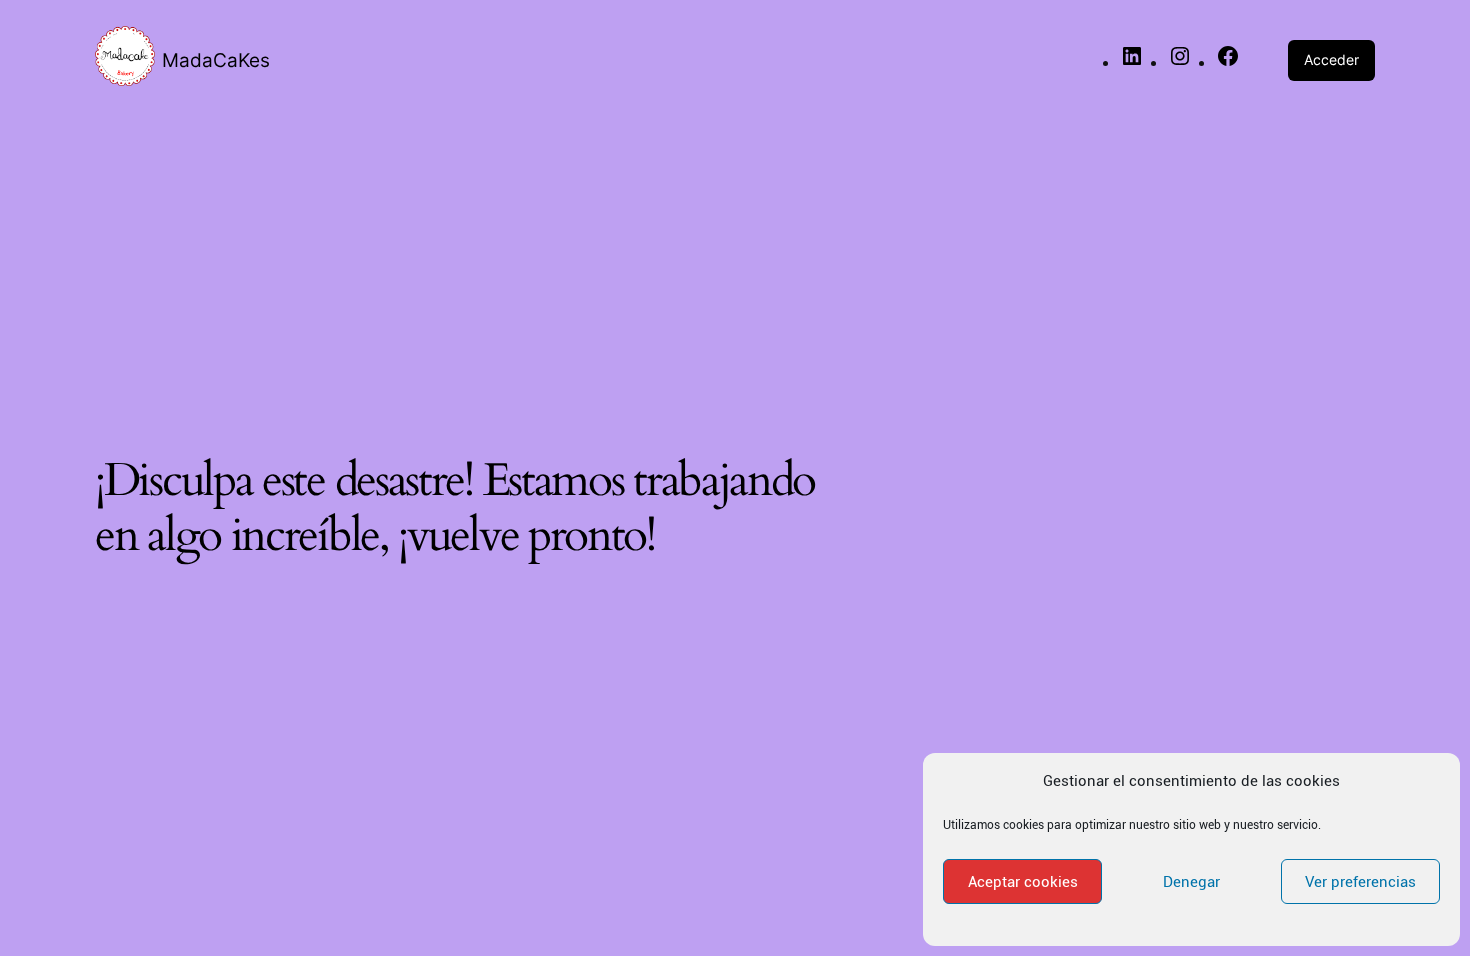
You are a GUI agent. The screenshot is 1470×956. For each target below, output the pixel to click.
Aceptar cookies (1023, 882)
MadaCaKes (216, 60)
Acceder (1331, 59)
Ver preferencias (1360, 882)
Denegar (1191, 882)
